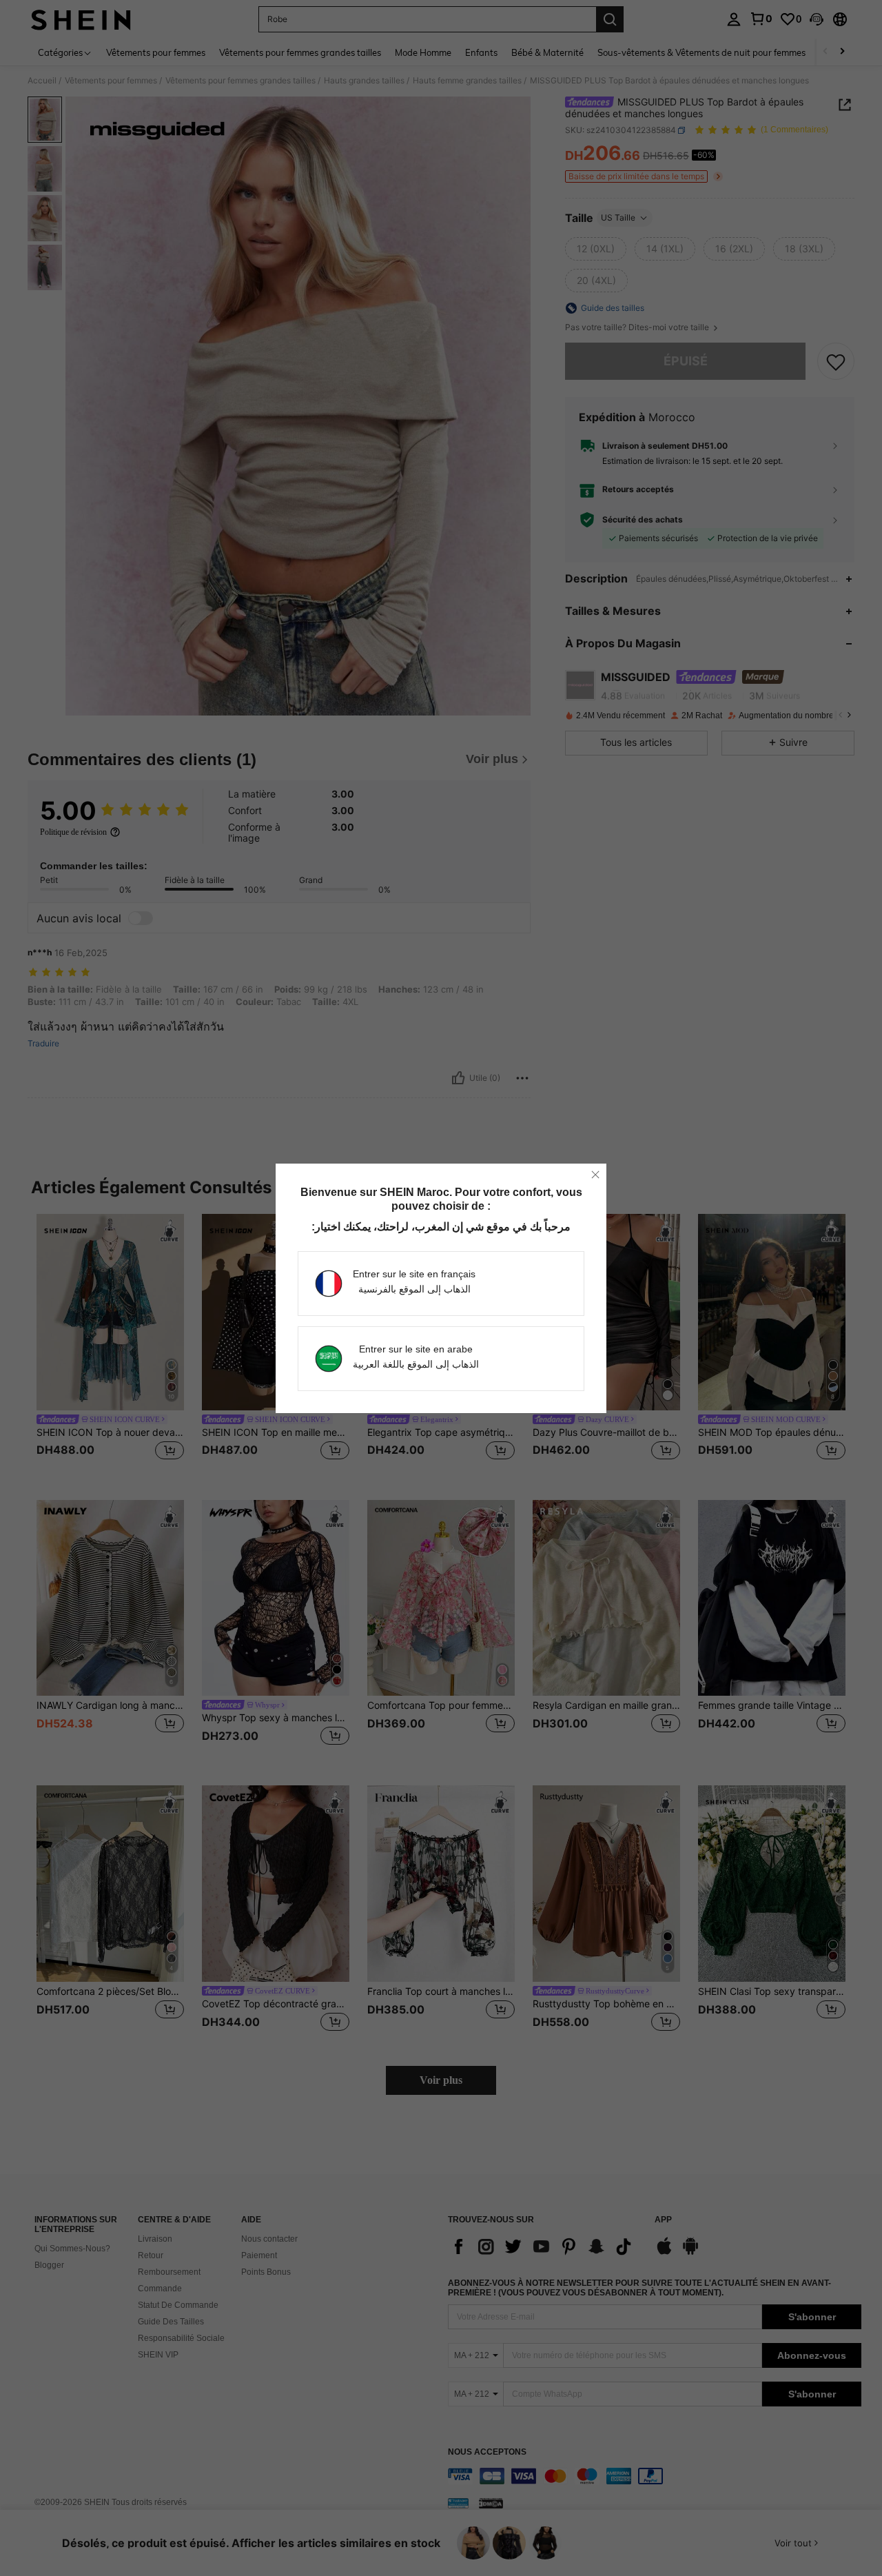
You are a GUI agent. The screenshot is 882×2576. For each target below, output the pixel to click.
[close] (595, 1175)
